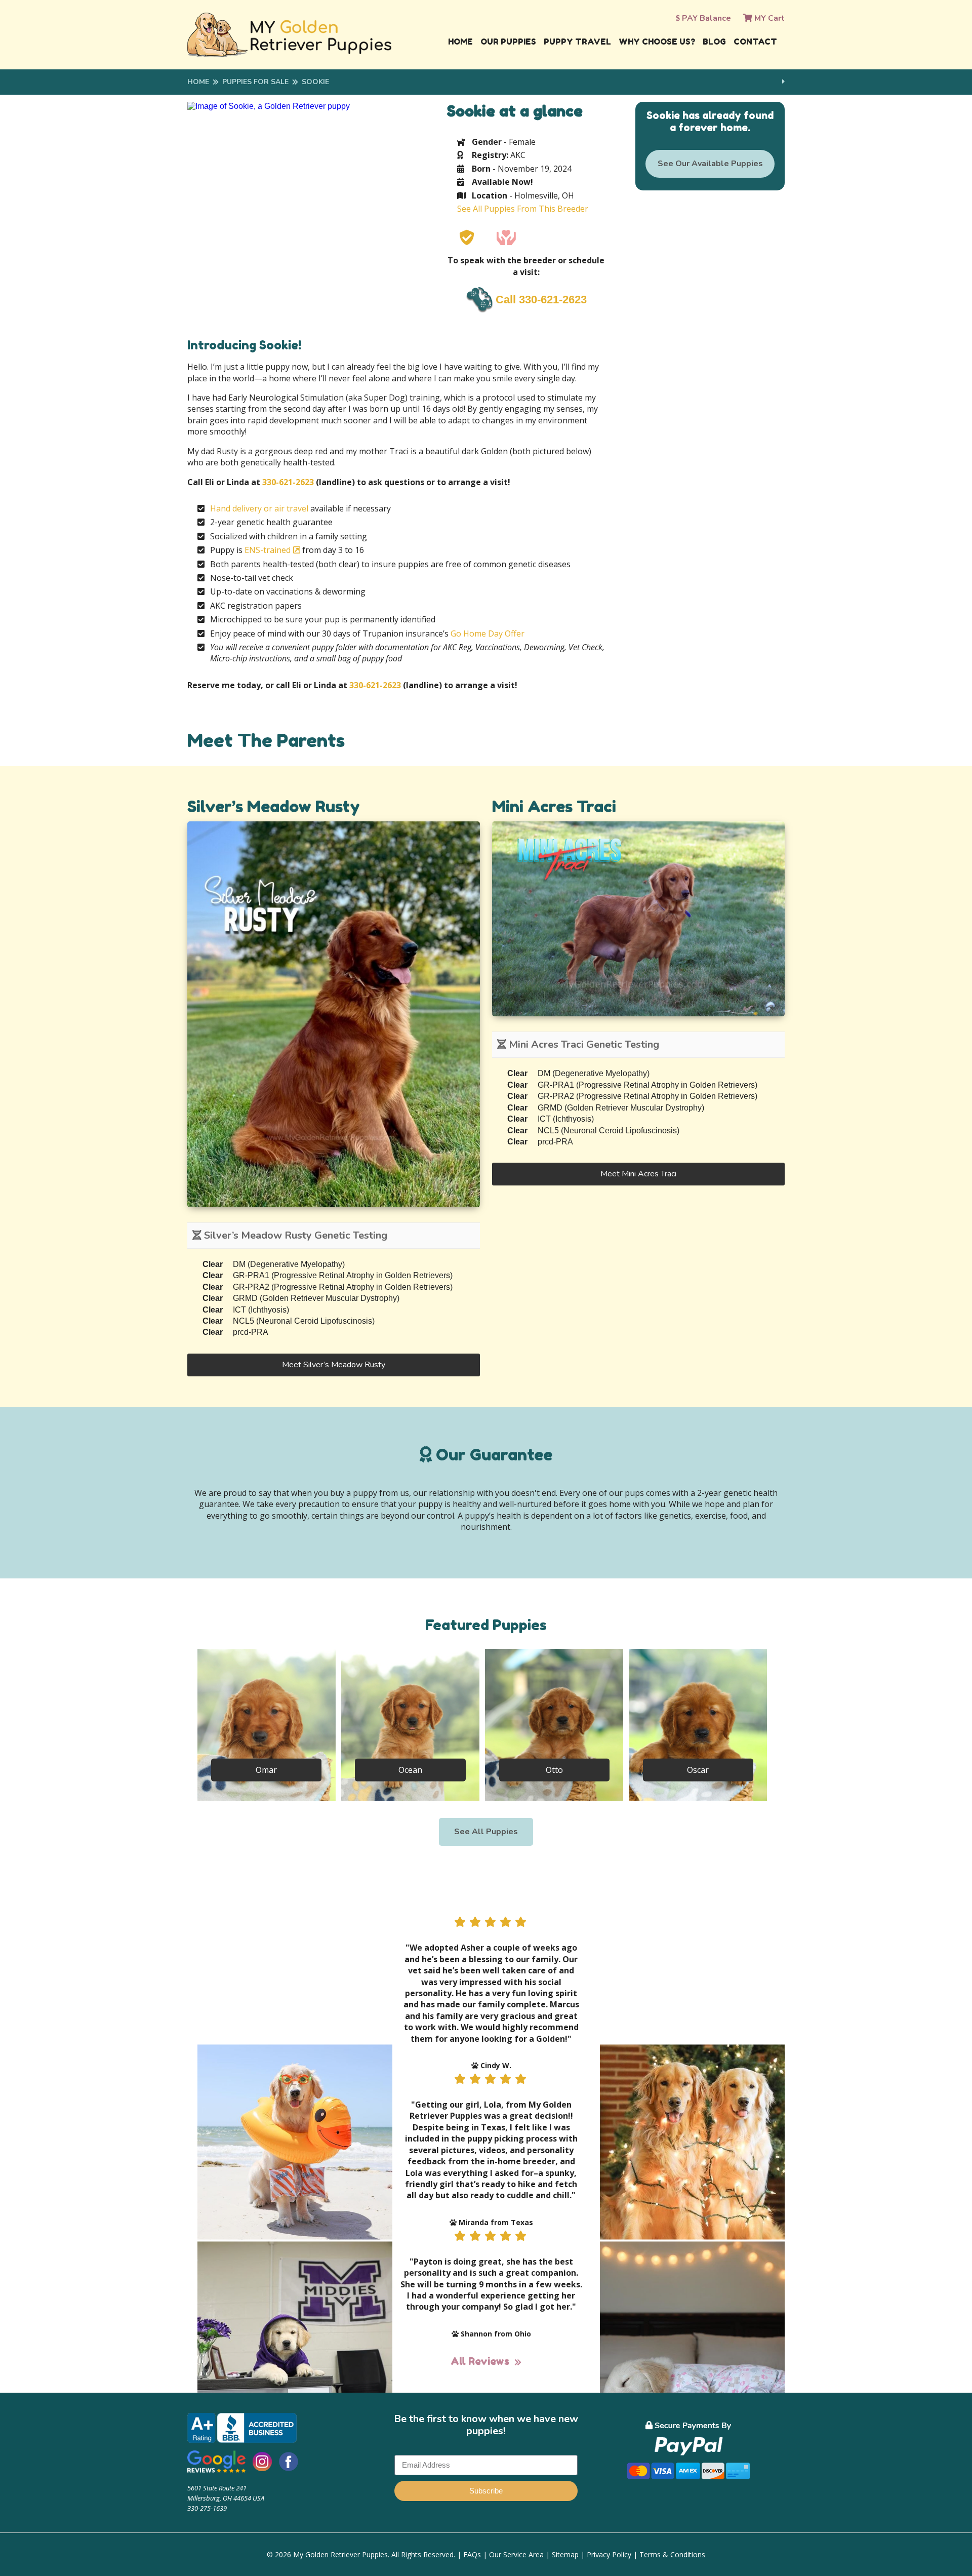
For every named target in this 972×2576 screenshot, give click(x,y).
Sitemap (565, 2554)
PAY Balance (705, 18)
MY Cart (768, 18)
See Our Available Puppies (710, 164)
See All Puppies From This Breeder (523, 209)
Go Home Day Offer (488, 633)
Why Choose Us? (657, 42)
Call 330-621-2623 (541, 300)
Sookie (315, 82)
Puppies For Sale (255, 82)
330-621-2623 (288, 482)
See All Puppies (486, 1832)
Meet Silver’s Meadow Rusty (334, 1365)
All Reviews (480, 2361)
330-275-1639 (207, 2508)
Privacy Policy (609, 2554)
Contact (755, 42)
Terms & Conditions (672, 2554)
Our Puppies (508, 42)
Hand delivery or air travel (259, 508)
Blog (714, 42)
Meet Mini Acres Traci (638, 1174)
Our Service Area (516, 2554)
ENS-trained (268, 550)
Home (460, 42)
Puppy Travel (577, 42)
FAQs (472, 2554)
